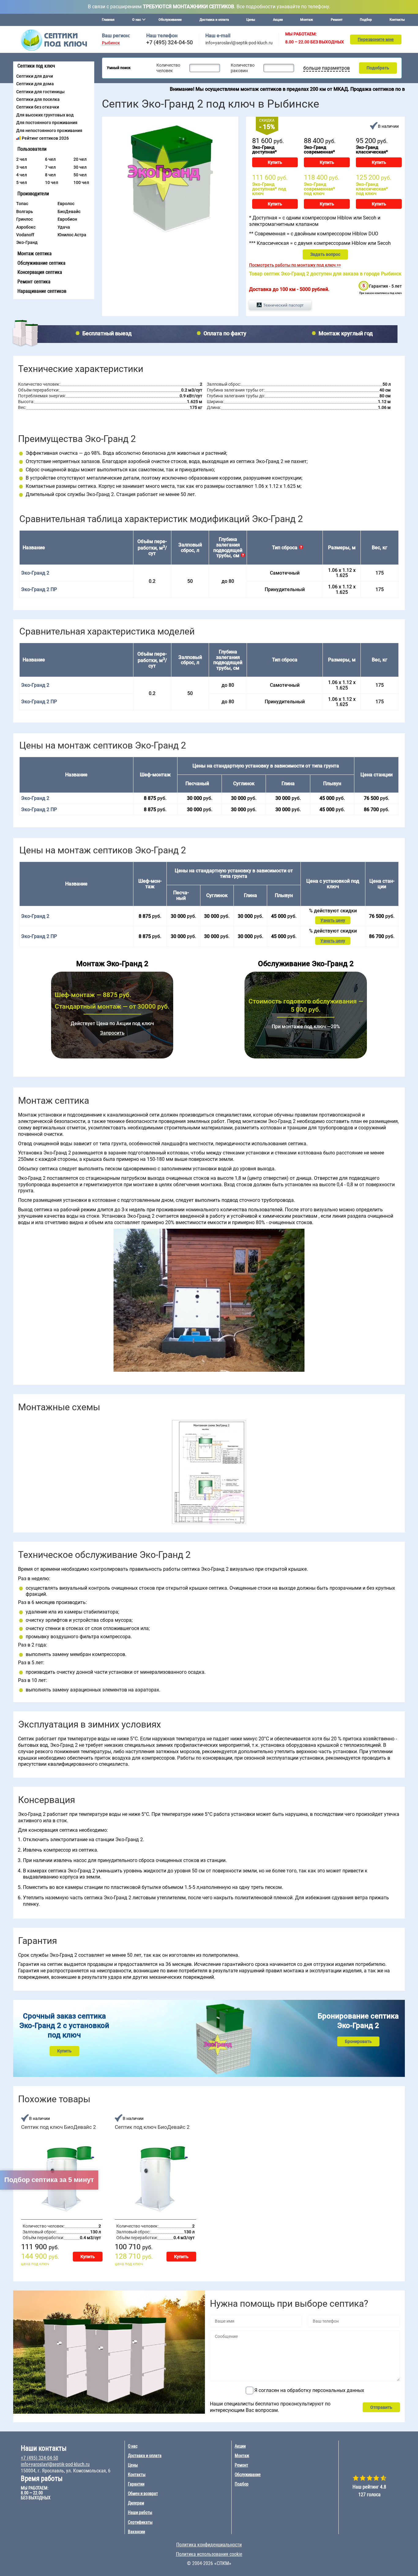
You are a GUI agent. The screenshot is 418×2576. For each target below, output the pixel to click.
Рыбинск (111, 43)
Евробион (67, 219)
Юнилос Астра (72, 235)
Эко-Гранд (27, 242)
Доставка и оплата (214, 20)
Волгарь (25, 212)
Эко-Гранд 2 (35, 685)
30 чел (80, 167)
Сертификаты (140, 2522)
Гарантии (136, 2484)
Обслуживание (170, 20)
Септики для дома (35, 84)
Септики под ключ (36, 66)
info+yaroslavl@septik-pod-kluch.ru (239, 43)
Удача (64, 227)
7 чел (50, 167)
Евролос (66, 204)
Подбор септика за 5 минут (49, 2180)
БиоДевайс (69, 212)
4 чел (22, 175)
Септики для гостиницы (40, 92)
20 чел (80, 159)
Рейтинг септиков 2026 (45, 138)
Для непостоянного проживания (49, 131)
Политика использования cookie (209, 2554)
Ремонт (337, 20)
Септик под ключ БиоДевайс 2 (59, 2127)
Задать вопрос (325, 254)
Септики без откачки (38, 107)
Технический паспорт (283, 305)
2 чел (22, 159)
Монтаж (307, 20)
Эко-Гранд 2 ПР (39, 589)
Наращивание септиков (42, 291)
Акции (278, 20)
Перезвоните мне (376, 39)
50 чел (80, 175)
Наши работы (140, 2512)
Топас (22, 204)
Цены (251, 20)
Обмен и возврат (143, 2493)
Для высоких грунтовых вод (45, 115)
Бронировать (358, 2041)
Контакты (397, 20)
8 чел (50, 175)
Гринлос (24, 219)
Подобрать (378, 68)
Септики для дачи (35, 76)
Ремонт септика (34, 282)
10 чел (52, 182)
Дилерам (136, 2503)
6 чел (50, 159)
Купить (275, 162)
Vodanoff (25, 235)
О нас (133, 2446)
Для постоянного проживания (47, 123)
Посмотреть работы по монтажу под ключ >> (295, 265)
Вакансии (136, 2532)
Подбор (366, 20)
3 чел (22, 167)
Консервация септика (40, 272)
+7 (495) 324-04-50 (170, 42)
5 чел (22, 182)
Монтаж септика (35, 254)
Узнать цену (333, 920)
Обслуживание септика (41, 263)
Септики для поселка (38, 99)
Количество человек (168, 68)
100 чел (81, 182)
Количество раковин (243, 68)
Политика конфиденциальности (209, 2545)
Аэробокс (26, 227)
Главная (108, 20)
